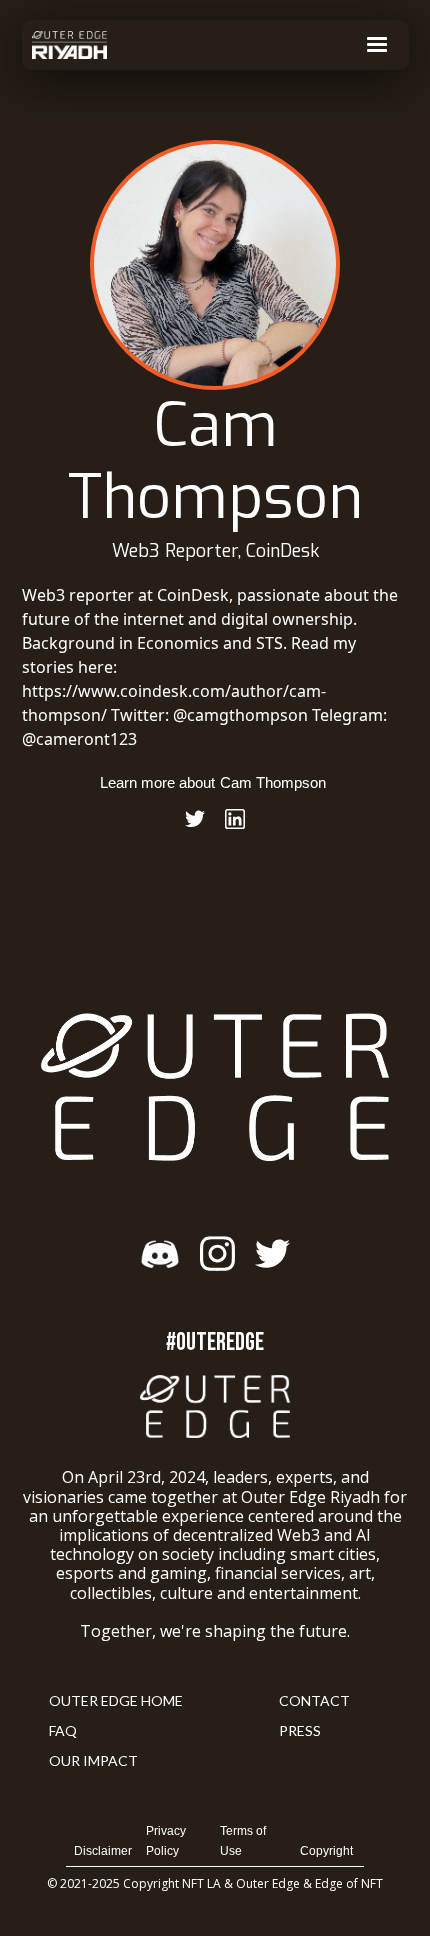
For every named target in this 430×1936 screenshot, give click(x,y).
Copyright (326, 1851)
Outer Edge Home (116, 1700)
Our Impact (93, 1760)
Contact (314, 1700)
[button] (377, 45)
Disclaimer (103, 1851)
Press (300, 1730)
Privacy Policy (166, 1841)
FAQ (63, 1730)
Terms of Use (243, 1841)
